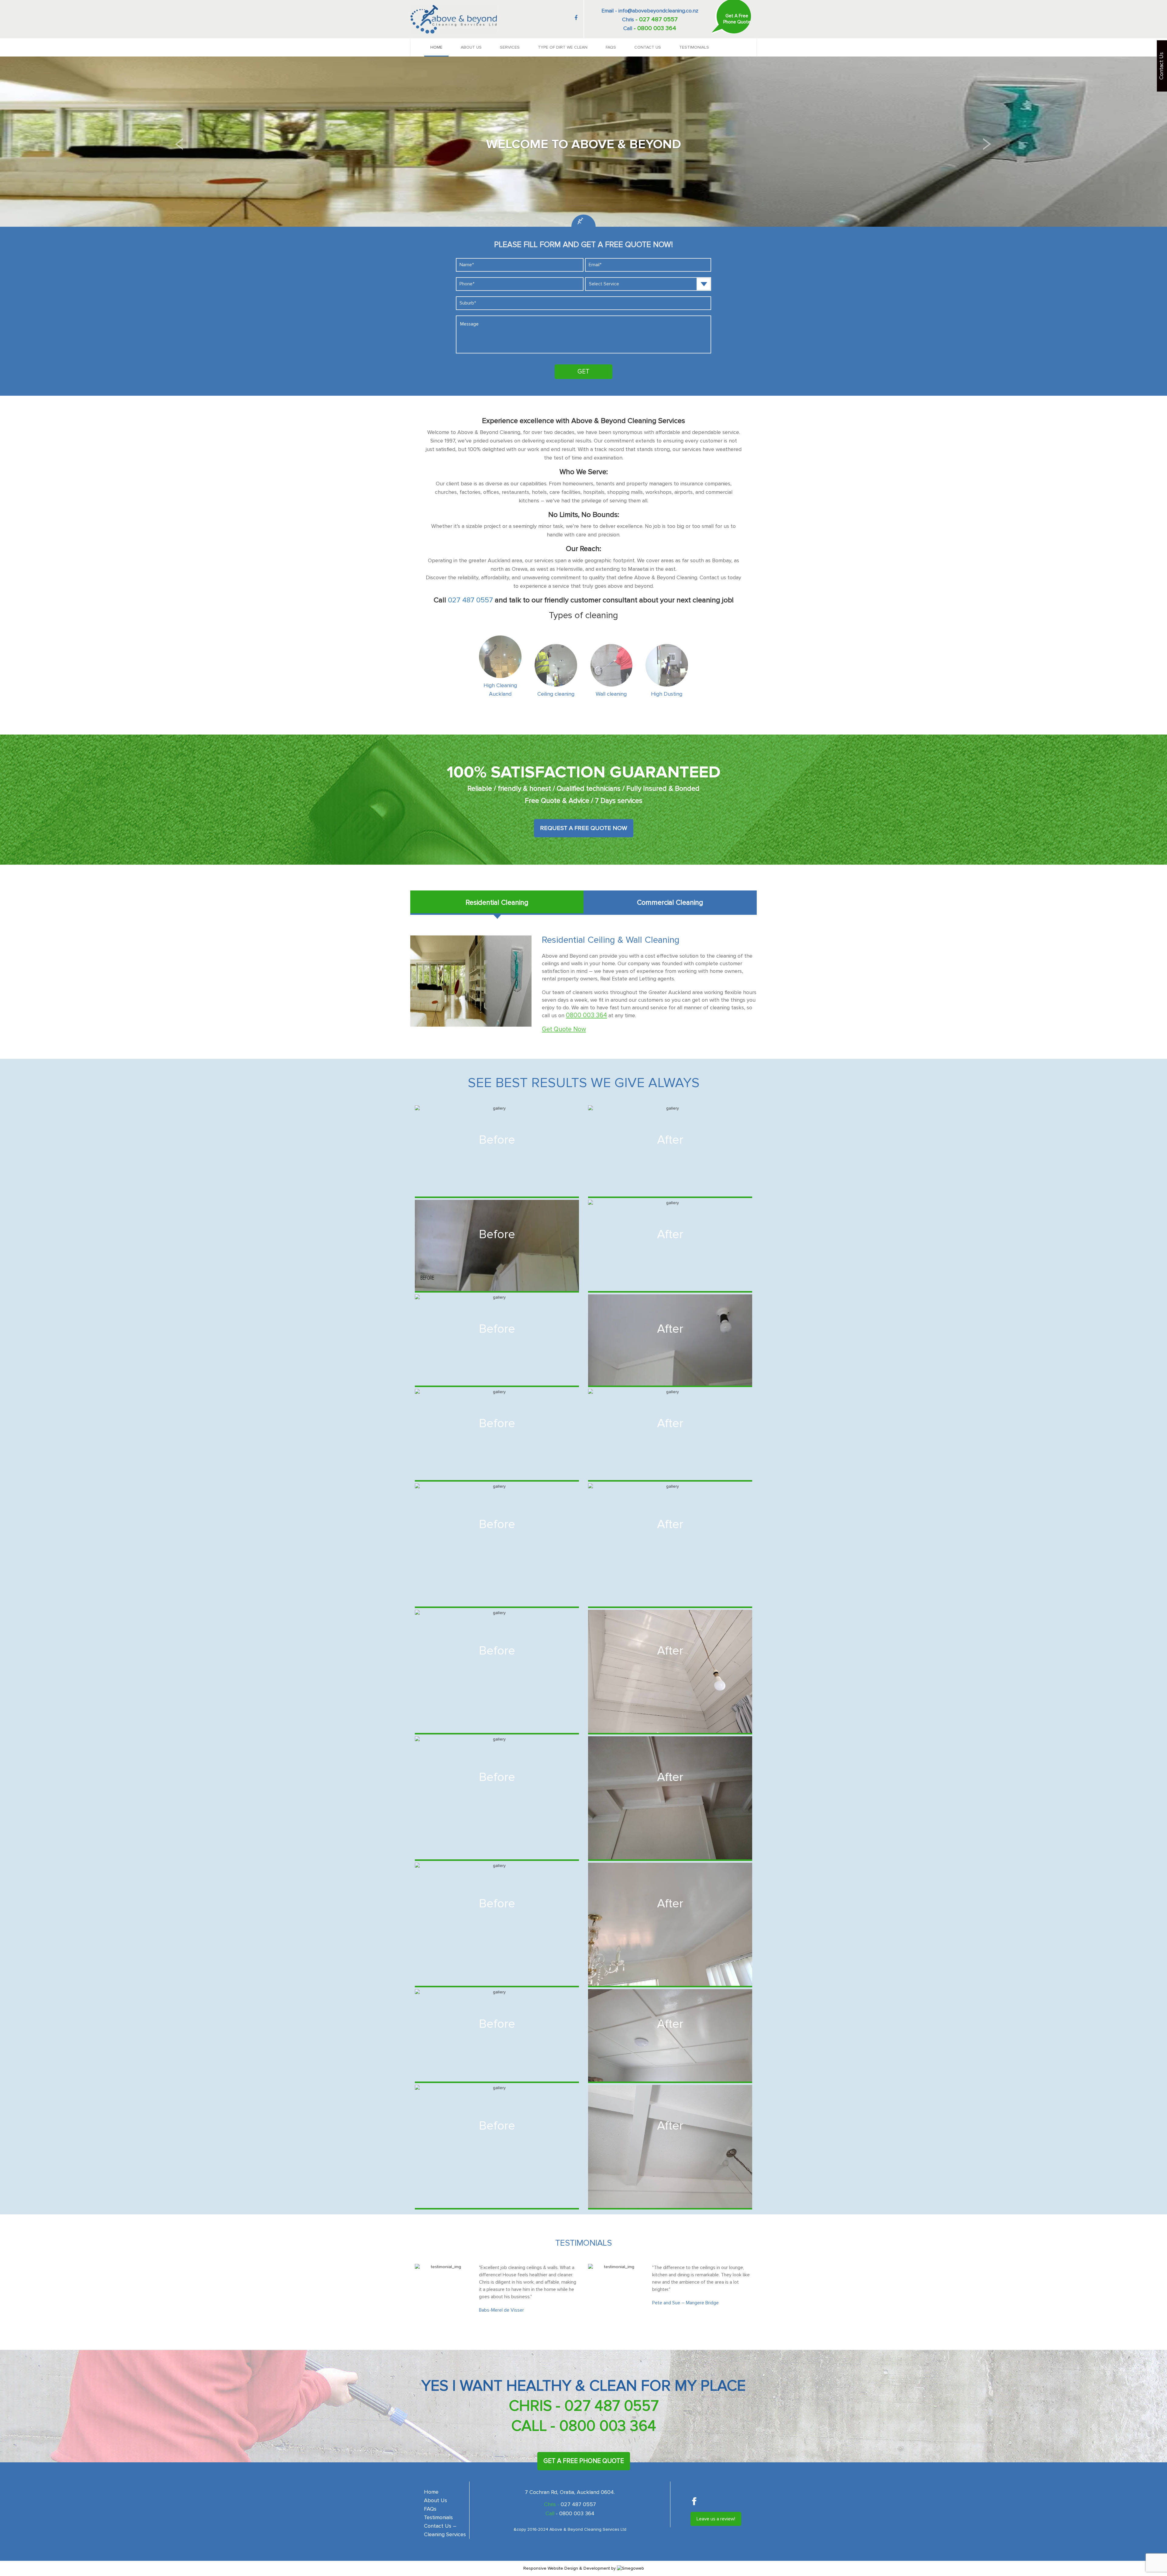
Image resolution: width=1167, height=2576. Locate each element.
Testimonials (694, 47)
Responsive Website (543, 2568)
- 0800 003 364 (603, 2426)
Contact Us (648, 47)
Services (510, 47)
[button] (180, 144)
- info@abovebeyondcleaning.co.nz (656, 11)
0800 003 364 (586, 1015)
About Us (471, 47)
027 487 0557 (470, 600)
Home (436, 47)
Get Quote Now (564, 1029)
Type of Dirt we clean (563, 47)
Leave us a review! (716, 2519)
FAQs (611, 47)
